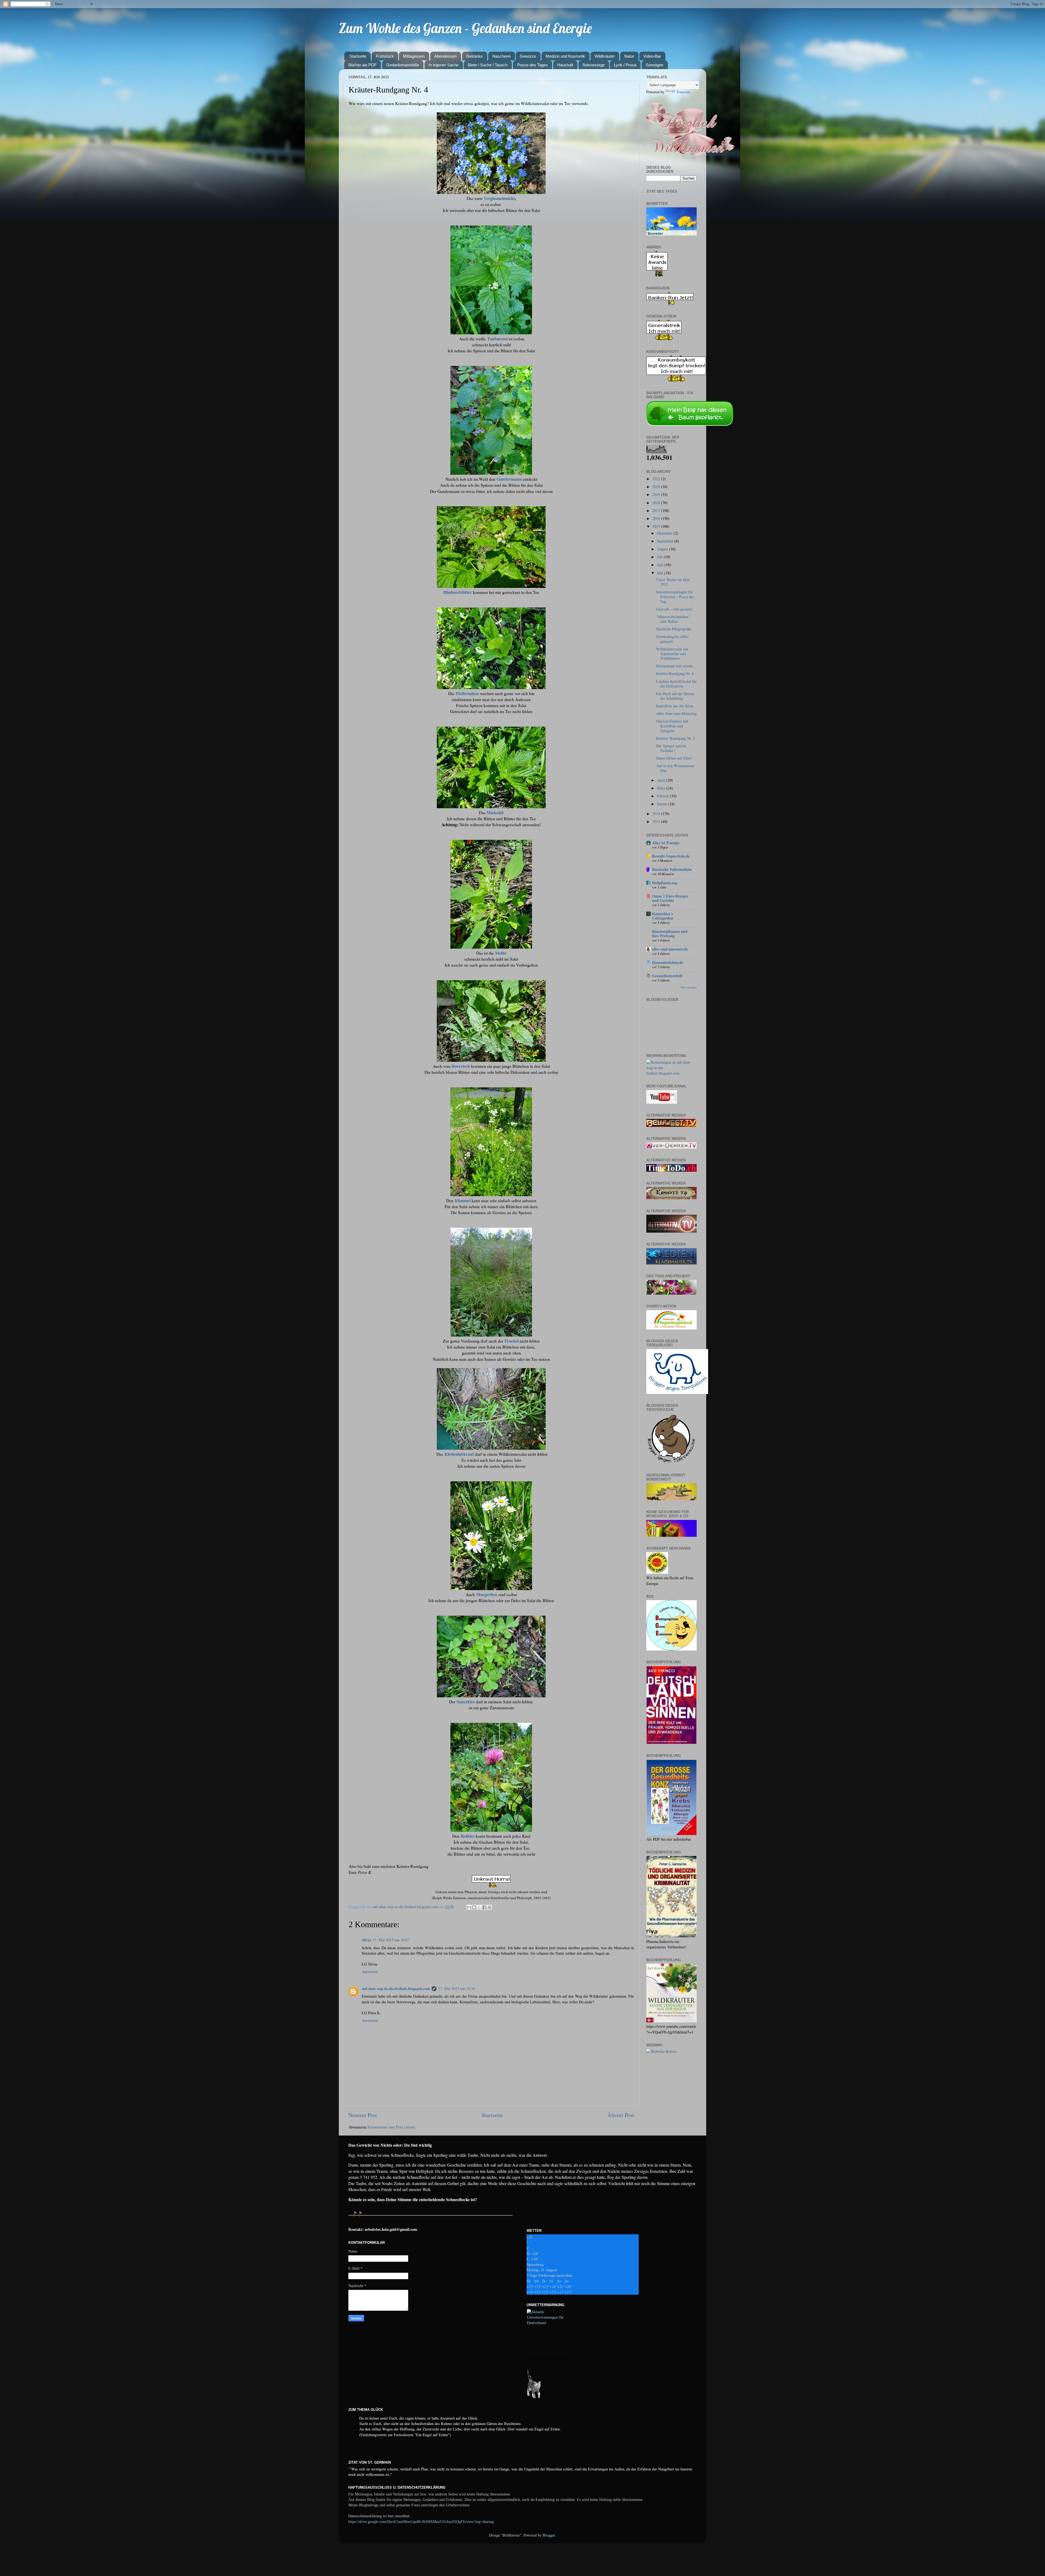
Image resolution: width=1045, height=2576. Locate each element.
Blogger (549, 2535)
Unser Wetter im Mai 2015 (673, 582)
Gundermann (509, 479)
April (662, 780)
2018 (657, 503)
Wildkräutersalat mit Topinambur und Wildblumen (672, 654)
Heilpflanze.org (665, 883)
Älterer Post (621, 2115)
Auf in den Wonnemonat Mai (675, 768)
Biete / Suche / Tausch (488, 65)
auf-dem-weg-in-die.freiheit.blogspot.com (396, 1989)
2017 (657, 510)
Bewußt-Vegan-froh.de (671, 856)
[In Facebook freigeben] (484, 1907)
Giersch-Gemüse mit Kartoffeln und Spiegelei (672, 726)
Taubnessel (497, 339)
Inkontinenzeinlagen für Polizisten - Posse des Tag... (675, 597)
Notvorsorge (594, 65)
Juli (660, 557)
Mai (661, 573)
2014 (657, 814)
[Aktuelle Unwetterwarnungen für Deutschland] (551, 2323)
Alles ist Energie (666, 843)
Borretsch (461, 1066)
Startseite (358, 56)
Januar (663, 804)
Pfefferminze (467, 693)
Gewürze (528, 56)
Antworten (370, 1972)
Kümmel (463, 1200)
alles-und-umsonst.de (670, 949)
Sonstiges (655, 65)
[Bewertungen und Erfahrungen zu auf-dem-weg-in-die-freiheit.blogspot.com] (671, 1073)
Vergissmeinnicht (499, 198)
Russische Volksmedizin (672, 869)
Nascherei (501, 56)
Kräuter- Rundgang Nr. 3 (675, 738)
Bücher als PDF (362, 65)
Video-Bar (652, 56)
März (662, 788)
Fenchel (512, 1341)
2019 (657, 494)
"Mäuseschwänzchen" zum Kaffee (673, 619)
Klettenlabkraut (459, 1454)
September (666, 541)
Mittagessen (414, 56)
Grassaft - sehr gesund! (674, 609)
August (663, 549)
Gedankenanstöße (403, 65)
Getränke (474, 56)
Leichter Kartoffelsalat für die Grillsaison (676, 684)
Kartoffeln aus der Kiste (675, 706)
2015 (657, 526)
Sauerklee (466, 1702)
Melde (501, 953)
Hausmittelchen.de (668, 962)
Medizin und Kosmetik (565, 56)
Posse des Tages (532, 65)
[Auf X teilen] (479, 1907)
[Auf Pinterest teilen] (490, 1907)
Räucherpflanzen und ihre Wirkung (670, 934)
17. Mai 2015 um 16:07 (391, 1940)
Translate (683, 92)
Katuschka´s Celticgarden (663, 916)
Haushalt (565, 65)
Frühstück (385, 56)
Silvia (366, 1940)
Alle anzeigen (689, 987)
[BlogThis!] (474, 1907)
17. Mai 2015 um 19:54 (457, 1989)
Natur (629, 56)
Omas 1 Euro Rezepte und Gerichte (670, 898)
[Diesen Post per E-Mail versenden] (469, 1907)
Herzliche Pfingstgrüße (674, 629)
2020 (657, 487)
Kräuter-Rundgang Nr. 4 (675, 673)
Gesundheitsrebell (667, 976)
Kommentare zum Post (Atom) (391, 2127)
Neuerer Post (363, 2115)
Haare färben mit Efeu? (674, 758)
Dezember (665, 533)
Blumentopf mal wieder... (676, 666)
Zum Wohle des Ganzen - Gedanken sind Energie (465, 28)
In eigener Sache (444, 65)
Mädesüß (495, 812)
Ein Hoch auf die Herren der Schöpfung (675, 696)
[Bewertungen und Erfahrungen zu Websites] (661, 2051)
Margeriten (487, 1594)
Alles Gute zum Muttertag (676, 713)
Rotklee (468, 1836)
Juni (661, 565)
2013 (657, 821)
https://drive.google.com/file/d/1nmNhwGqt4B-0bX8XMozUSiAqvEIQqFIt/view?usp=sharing (421, 2522)
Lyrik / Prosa (625, 65)
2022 (657, 479)
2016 (657, 518)
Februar (663, 796)
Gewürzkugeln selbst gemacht (672, 639)
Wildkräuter (605, 56)
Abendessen (445, 56)
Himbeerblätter (457, 592)
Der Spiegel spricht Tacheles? (671, 748)
